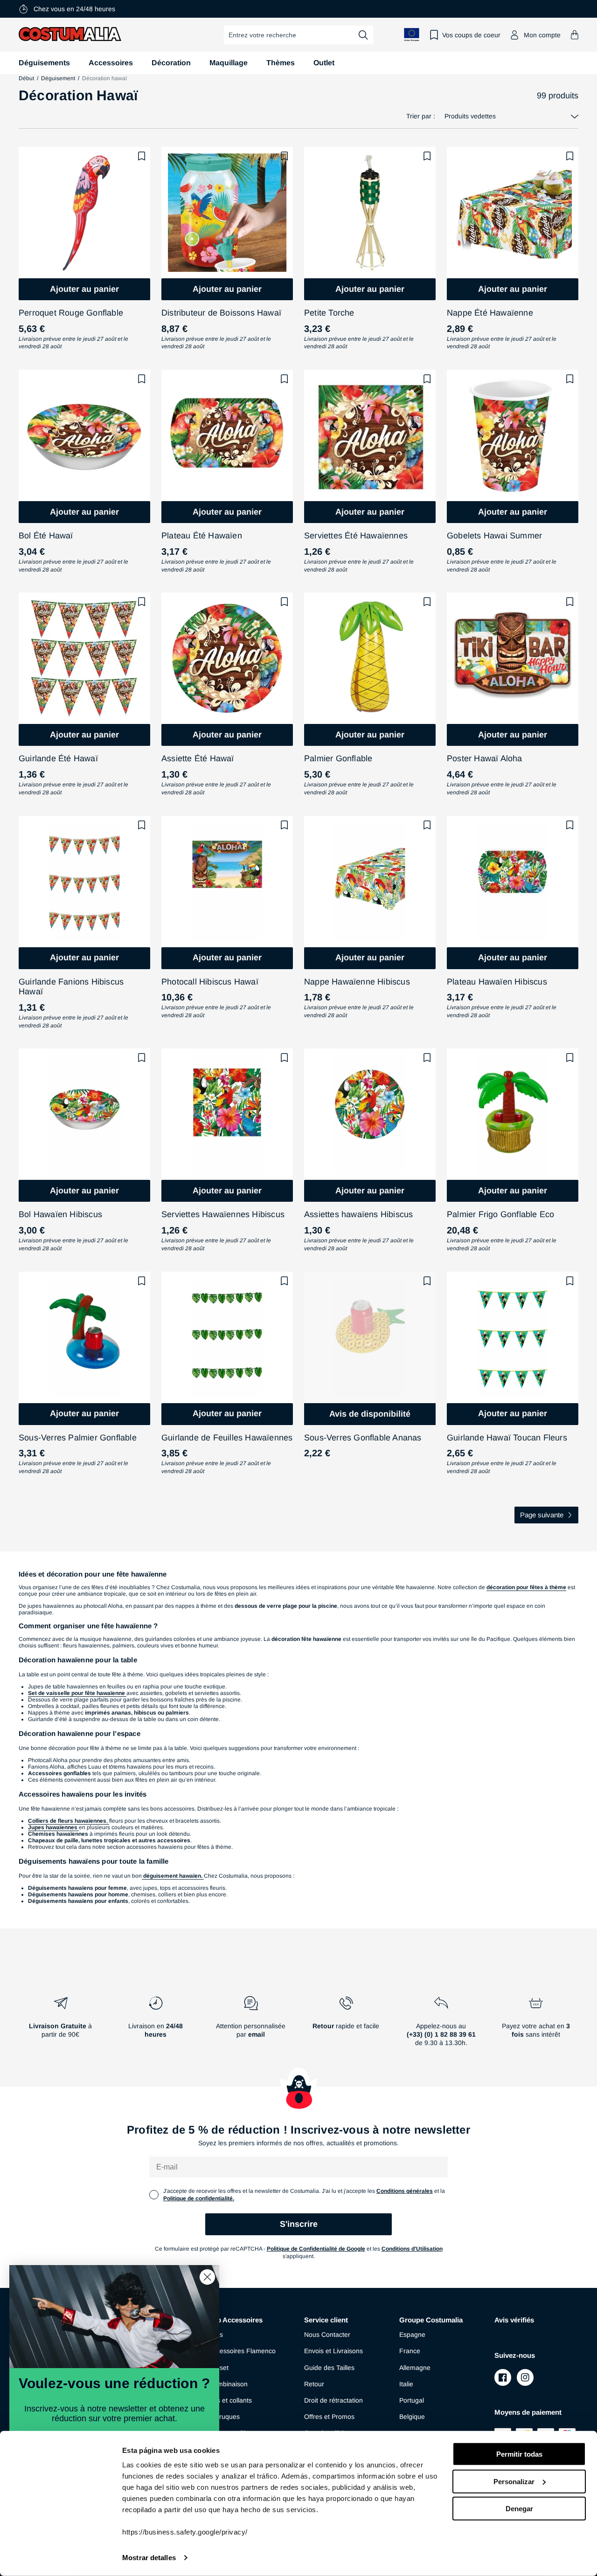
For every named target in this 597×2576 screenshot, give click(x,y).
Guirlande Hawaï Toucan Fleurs (507, 1438)
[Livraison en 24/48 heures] (156, 2025)
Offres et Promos (329, 2417)
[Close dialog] (207, 2277)
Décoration (171, 63)
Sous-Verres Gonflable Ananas (363, 1438)
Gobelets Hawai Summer (494, 536)
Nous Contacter (327, 2335)
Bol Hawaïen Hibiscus (60, 1214)
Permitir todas (519, 2454)
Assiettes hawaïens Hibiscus (358, 1214)
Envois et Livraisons (333, 2351)
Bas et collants (230, 2400)
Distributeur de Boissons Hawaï (221, 313)
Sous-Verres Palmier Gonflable (78, 1438)
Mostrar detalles (149, 2558)
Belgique (412, 2417)
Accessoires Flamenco (242, 2351)
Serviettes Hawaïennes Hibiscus (223, 1214)
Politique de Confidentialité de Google (316, 2249)
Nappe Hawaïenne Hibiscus (357, 982)
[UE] (412, 35)
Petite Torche (329, 313)
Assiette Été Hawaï (198, 758)
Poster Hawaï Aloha (485, 758)
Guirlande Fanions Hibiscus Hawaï (71, 987)
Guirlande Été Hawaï (58, 758)
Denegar (519, 2509)
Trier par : (421, 116)
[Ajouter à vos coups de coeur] (142, 156)
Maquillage (229, 63)
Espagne (412, 2335)
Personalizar (514, 2481)
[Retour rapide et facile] (346, 2025)
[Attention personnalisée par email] (251, 2025)
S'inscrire (299, 2224)
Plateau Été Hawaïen (202, 536)
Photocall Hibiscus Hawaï (210, 982)
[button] (575, 35)
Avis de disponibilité (370, 1414)
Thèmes (281, 63)
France (410, 2351)
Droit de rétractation (333, 2400)
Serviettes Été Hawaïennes (356, 536)
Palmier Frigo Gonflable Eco (500, 1214)
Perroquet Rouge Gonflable (71, 313)
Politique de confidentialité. (199, 2198)
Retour (314, 2384)
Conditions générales (405, 2191)
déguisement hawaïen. (173, 1876)
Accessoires (111, 63)
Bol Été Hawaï (46, 536)
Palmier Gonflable (338, 758)
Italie (406, 2384)
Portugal (412, 2400)
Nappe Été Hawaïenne (490, 313)
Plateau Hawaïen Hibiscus (497, 982)
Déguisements (44, 63)
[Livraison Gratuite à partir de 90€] (61, 2025)
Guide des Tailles (329, 2368)
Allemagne (415, 2368)
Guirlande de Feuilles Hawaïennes (227, 1438)
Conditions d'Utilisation (412, 2249)
